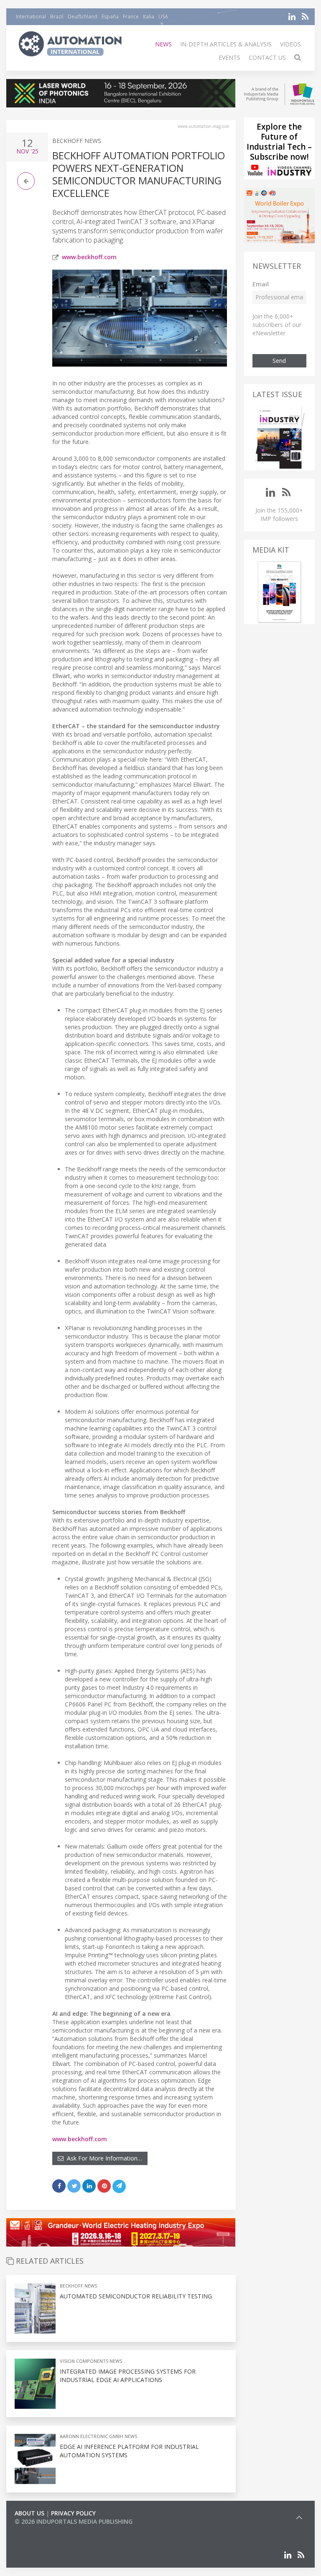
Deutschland (83, 17)
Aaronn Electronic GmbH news (98, 2436)
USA (163, 17)
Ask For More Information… (103, 2158)
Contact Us (267, 57)
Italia (149, 17)
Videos (290, 44)
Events (229, 57)
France (131, 17)
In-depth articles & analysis (226, 44)
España (110, 17)
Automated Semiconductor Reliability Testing (136, 2296)
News (163, 44)
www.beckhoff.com (89, 257)
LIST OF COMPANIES (43, 2530)
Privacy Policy (73, 2513)
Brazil (57, 17)
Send (279, 361)
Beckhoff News (77, 141)
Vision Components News (91, 2361)
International (31, 17)
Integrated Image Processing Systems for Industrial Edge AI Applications (128, 2376)
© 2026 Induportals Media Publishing (74, 2521)
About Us (29, 2513)
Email (261, 284)
